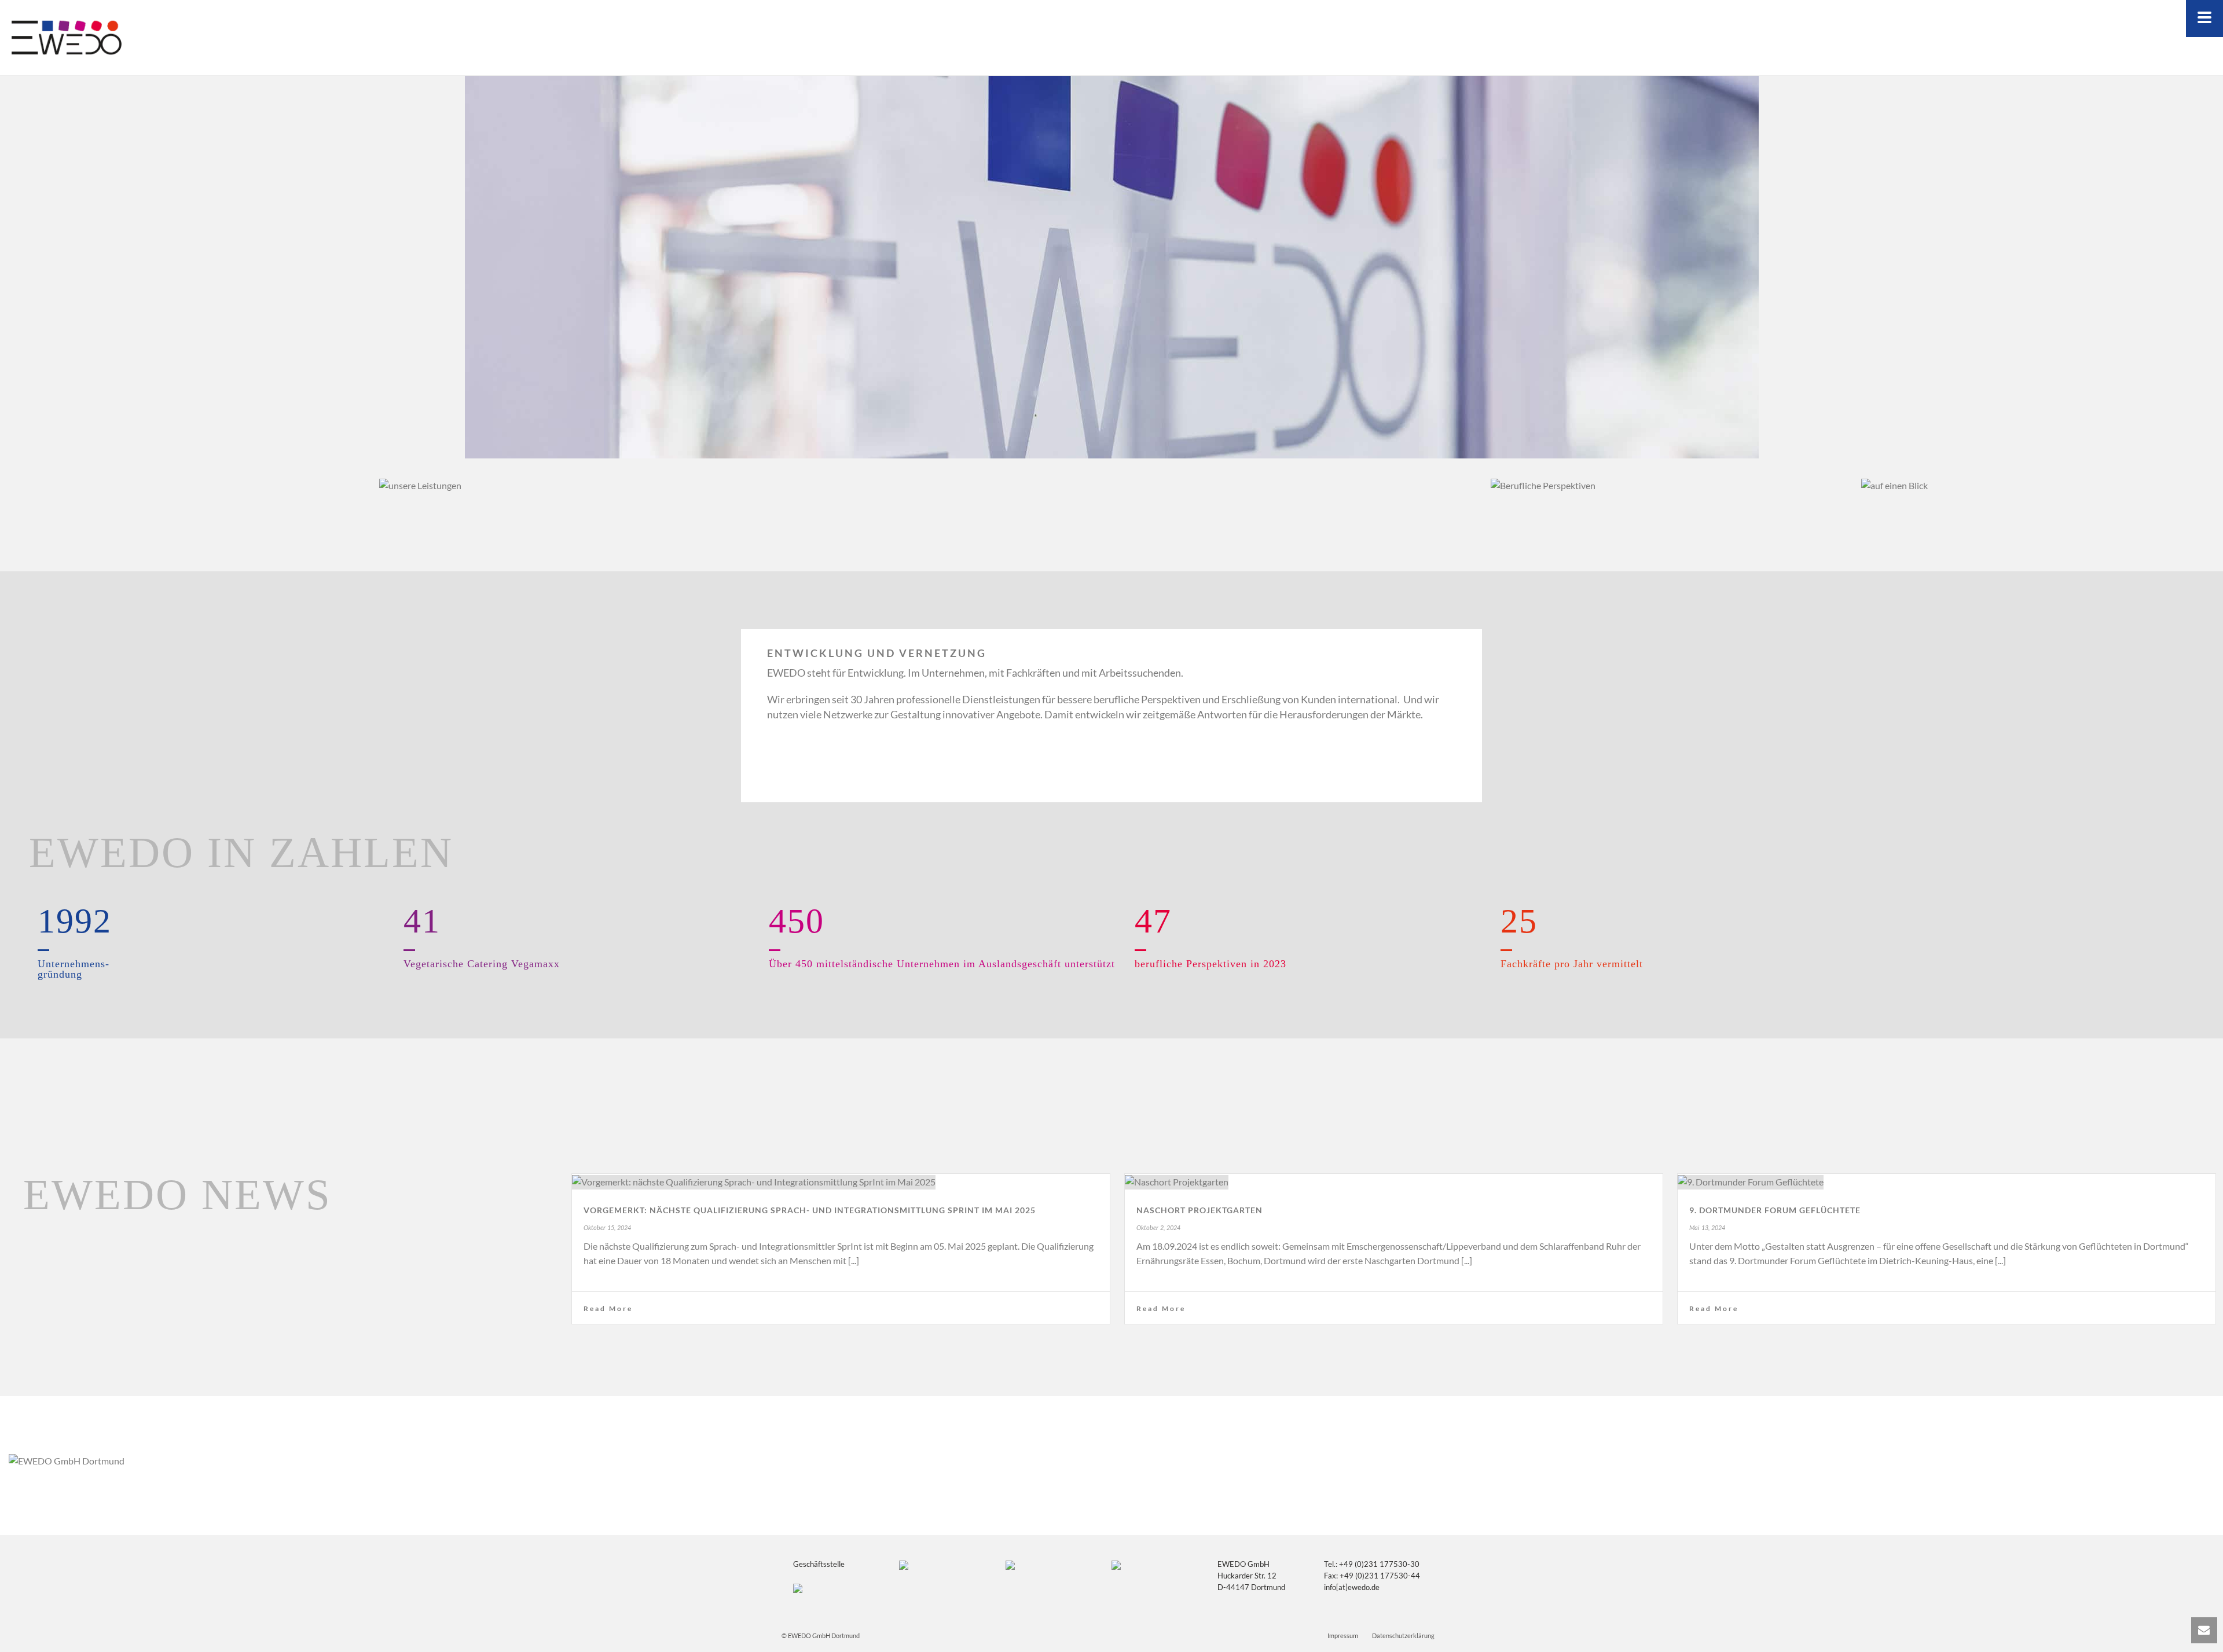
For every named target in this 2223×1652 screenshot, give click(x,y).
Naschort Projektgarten (1199, 1210)
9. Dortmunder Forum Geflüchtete (1775, 1210)
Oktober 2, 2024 (1158, 1228)
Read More (608, 1308)
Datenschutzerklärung (1403, 1636)
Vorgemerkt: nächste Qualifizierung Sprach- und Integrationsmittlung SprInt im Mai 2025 (810, 1210)
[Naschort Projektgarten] (1394, 1181)
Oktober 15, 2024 (607, 1228)
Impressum (1343, 1636)
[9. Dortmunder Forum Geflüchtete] (1947, 1181)
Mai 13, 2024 (1707, 1228)
